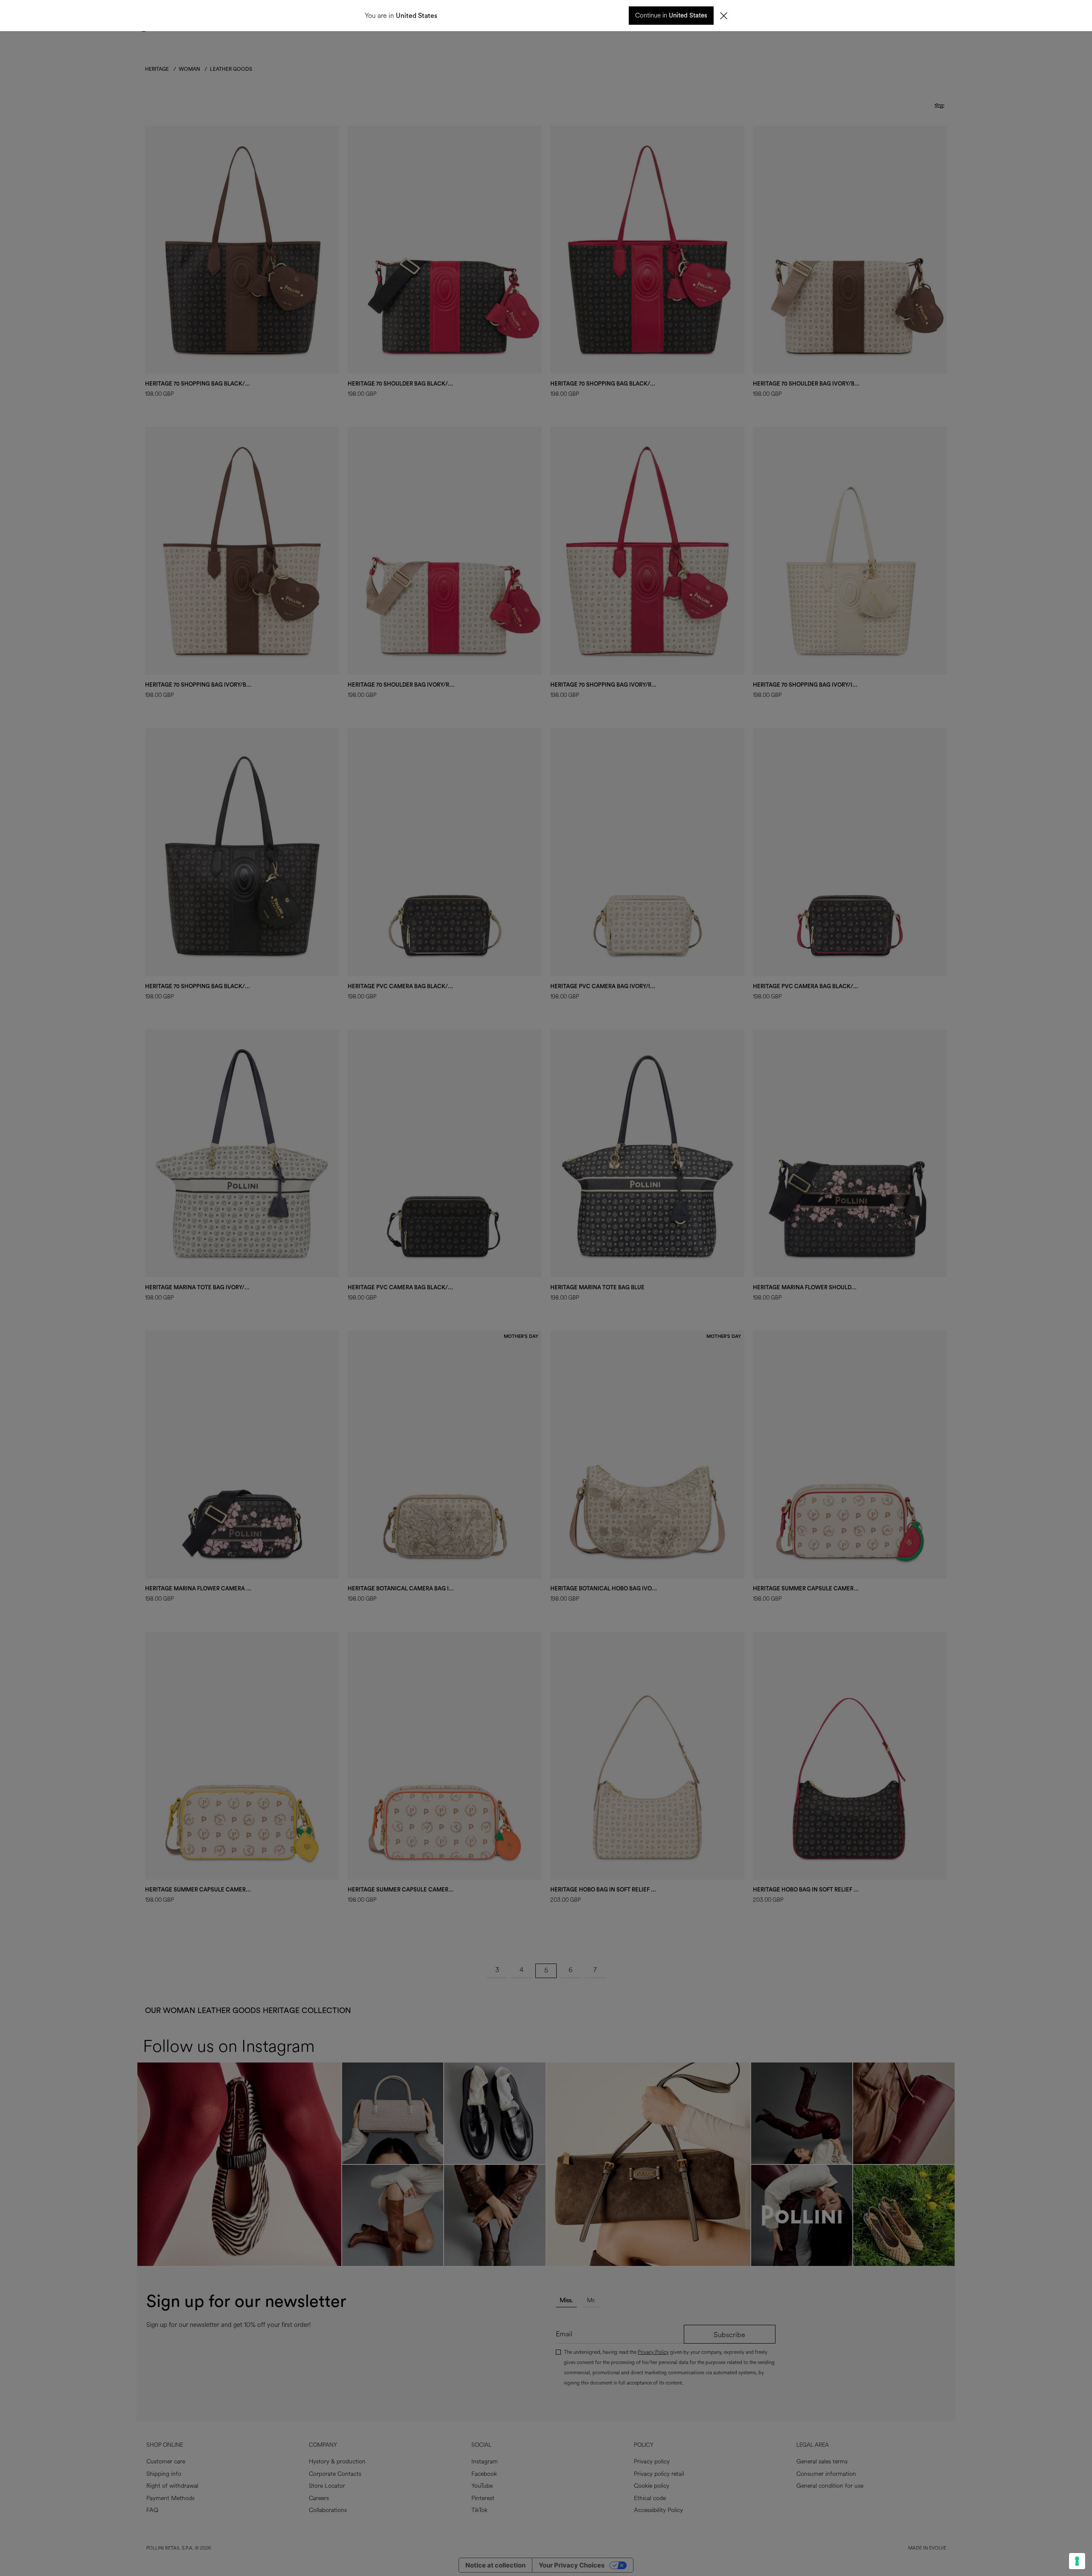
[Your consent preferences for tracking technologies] (1077, 2561)
